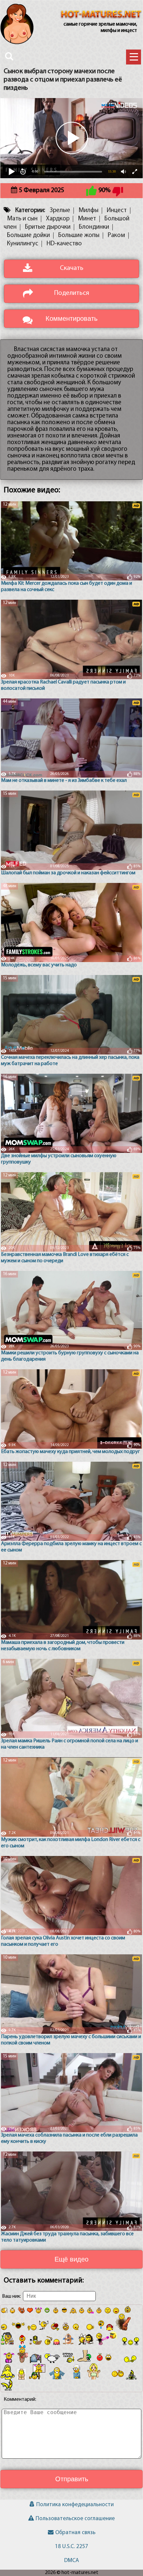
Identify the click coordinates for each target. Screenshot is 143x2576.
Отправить (72, 2479)
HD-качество (64, 244)
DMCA (71, 2561)
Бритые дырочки (48, 227)
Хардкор (58, 219)
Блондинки (94, 227)
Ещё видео (71, 2259)
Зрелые (60, 211)
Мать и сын (22, 219)
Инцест (117, 211)
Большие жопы (79, 236)
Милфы (88, 211)
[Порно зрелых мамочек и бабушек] (101, 15)
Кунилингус (23, 244)
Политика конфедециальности (75, 2505)
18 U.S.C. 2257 (71, 2547)
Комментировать (71, 318)
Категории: (30, 211)
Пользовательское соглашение (75, 2519)
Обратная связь (75, 2533)
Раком (116, 236)
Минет (87, 219)
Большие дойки (28, 236)
